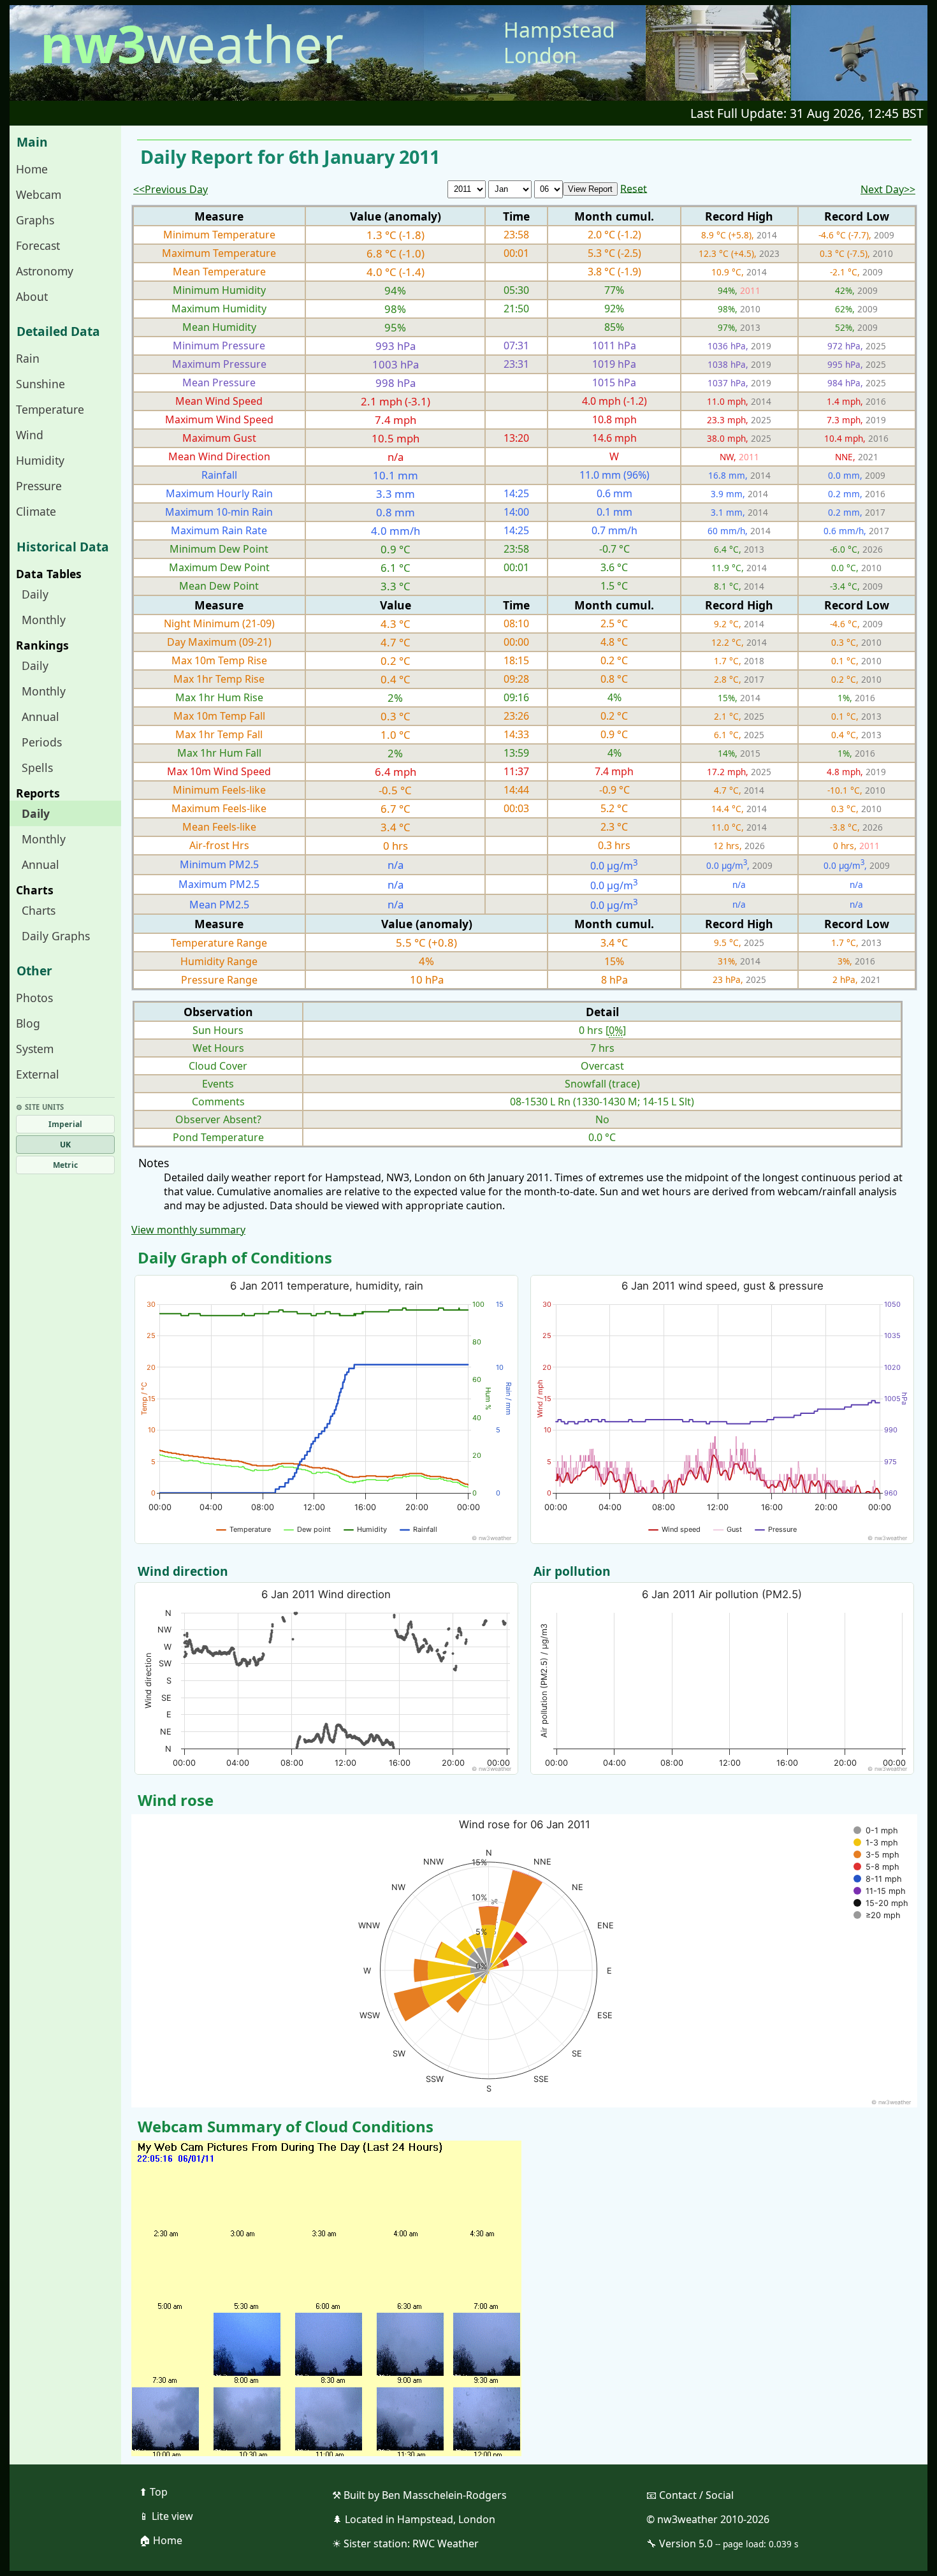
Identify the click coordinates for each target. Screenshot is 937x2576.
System (35, 1049)
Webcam (39, 194)
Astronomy (45, 271)
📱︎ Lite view (166, 2516)
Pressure (39, 486)
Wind (30, 435)
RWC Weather (446, 2543)
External (38, 1074)
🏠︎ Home (161, 2540)
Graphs (35, 220)
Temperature (50, 409)
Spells (37, 768)
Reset (634, 188)
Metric (65, 1165)
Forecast (38, 245)
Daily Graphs (56, 936)
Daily (35, 594)
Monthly (44, 620)
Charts (39, 910)
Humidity (40, 460)
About (32, 296)
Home (32, 169)
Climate (36, 511)
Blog (28, 1023)
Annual (40, 717)
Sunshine (40, 384)
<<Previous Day (171, 189)
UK (65, 1145)
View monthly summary (188, 1230)
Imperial (65, 1124)
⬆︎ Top (153, 2492)
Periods (42, 742)
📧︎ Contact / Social (690, 2495)
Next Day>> (888, 189)
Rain (28, 358)
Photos (34, 998)
